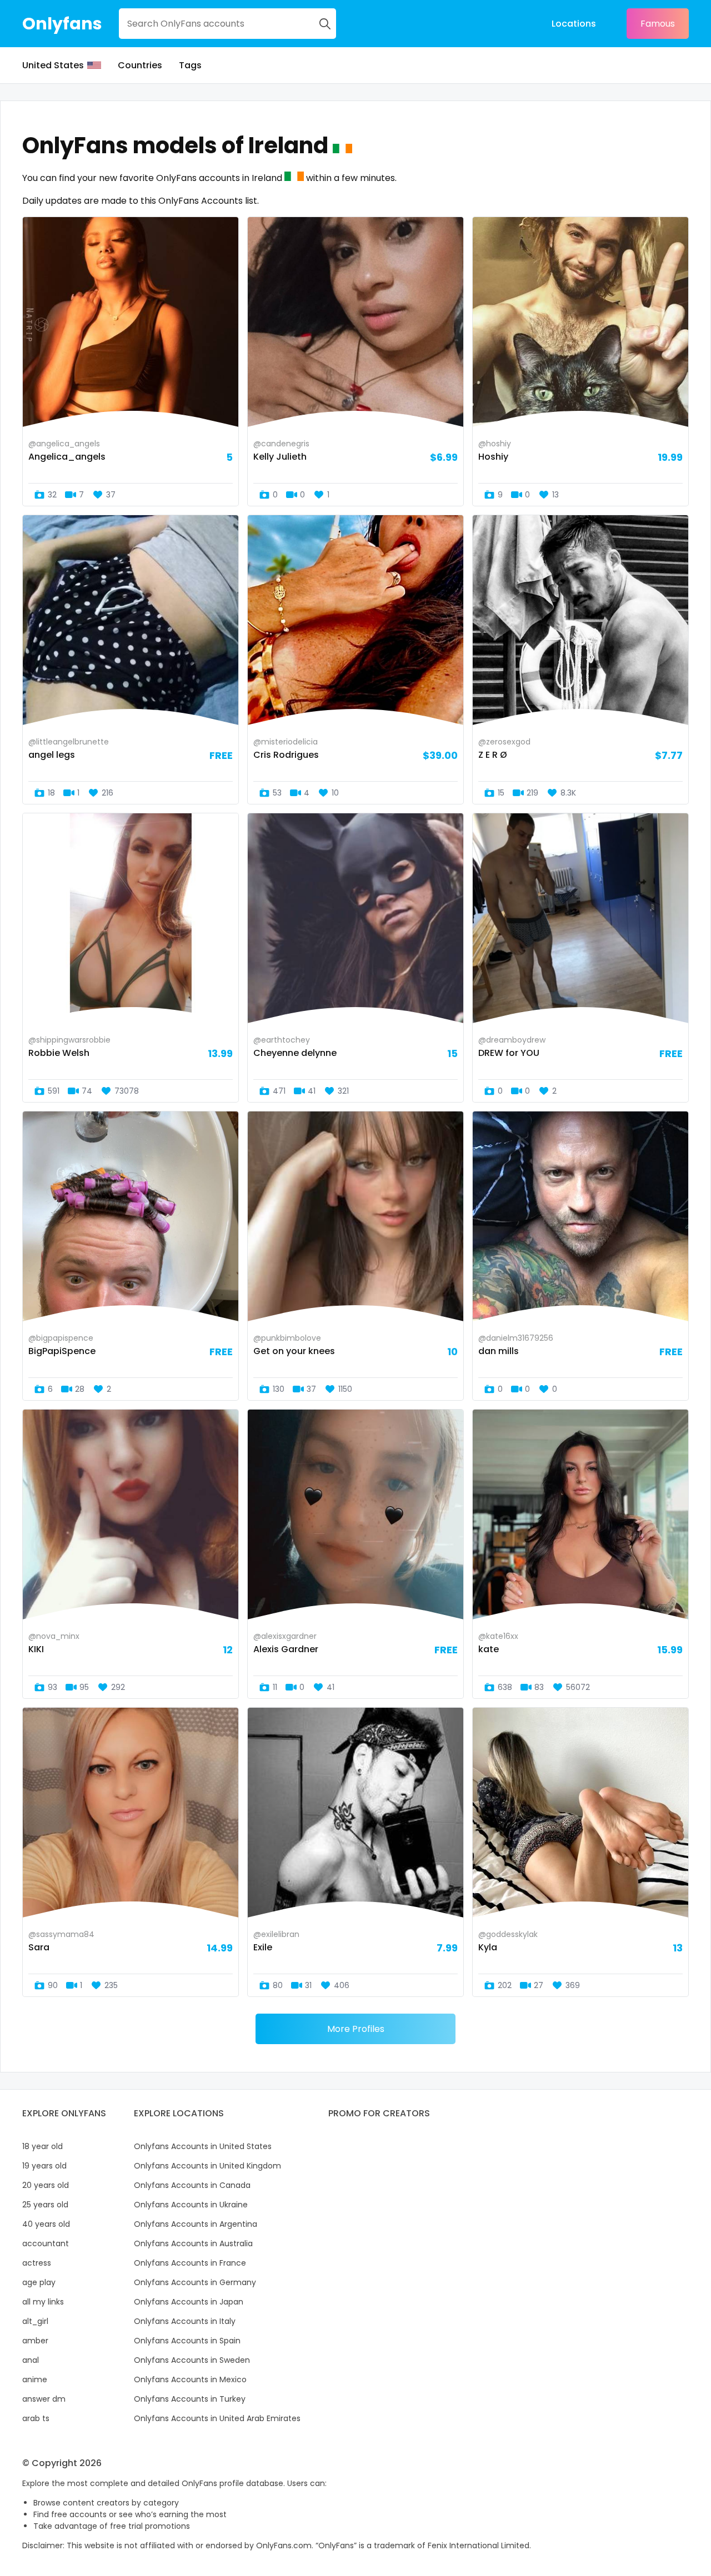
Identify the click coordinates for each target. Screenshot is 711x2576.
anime (35, 2379)
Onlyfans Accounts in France (190, 2263)
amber (35, 2341)
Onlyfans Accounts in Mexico (190, 2379)
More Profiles (356, 2029)
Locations (574, 24)
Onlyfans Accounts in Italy (185, 2321)
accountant (46, 2243)
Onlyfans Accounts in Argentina (196, 2224)
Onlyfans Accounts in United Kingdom (207, 2166)
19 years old (44, 2166)
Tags (190, 65)
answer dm (44, 2399)
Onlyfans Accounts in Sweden (192, 2360)
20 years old (46, 2185)
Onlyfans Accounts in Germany (195, 2282)
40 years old (46, 2224)
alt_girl (35, 2321)
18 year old (42, 2146)
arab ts (36, 2418)
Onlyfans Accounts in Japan (189, 2302)
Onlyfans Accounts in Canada (192, 2185)
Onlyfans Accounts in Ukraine (191, 2205)
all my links (43, 2302)
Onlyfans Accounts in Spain (187, 2341)
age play (39, 2282)
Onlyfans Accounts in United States (203, 2146)
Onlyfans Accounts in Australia (193, 2243)
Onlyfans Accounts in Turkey (190, 2399)
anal (31, 2360)
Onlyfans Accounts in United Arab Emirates (217, 2418)
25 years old (45, 2205)
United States (53, 65)
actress (37, 2263)
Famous (658, 24)
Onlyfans (62, 24)
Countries (140, 65)
